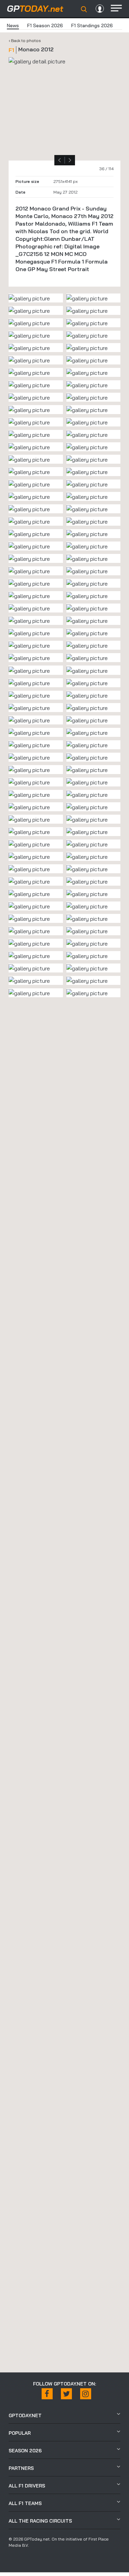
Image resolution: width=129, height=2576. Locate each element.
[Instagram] (86, 2394)
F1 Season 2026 (45, 25)
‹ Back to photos (25, 40)
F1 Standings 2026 (92, 25)
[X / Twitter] (66, 2394)
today (35, 8)
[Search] (84, 9)
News (13, 25)
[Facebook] (47, 2394)
